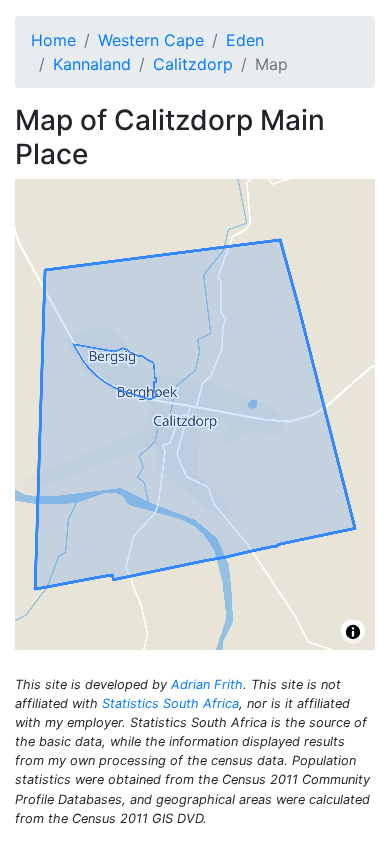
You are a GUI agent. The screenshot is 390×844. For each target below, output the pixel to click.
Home (53, 40)
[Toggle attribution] (353, 632)
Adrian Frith (207, 684)
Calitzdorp (193, 64)
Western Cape (151, 40)
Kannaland (92, 64)
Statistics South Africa (170, 703)
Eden (245, 40)
